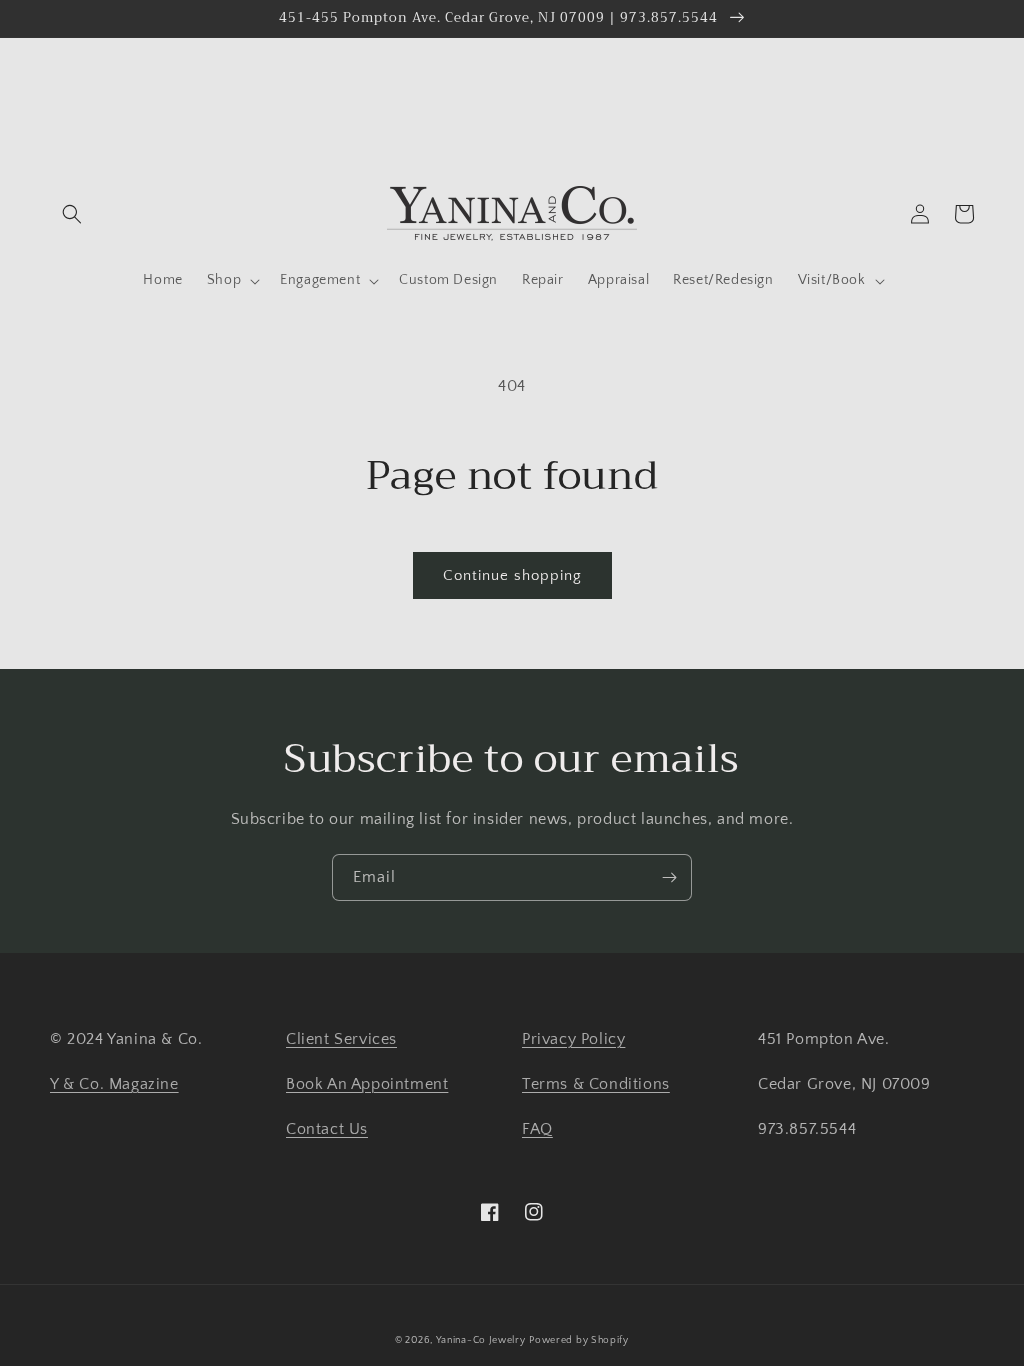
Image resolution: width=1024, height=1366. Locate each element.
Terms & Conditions (596, 1084)
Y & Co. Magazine (114, 1084)
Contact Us (327, 1129)
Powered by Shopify (579, 1340)
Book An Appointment (367, 1084)
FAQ (537, 1129)
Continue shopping (512, 575)
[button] (72, 214)
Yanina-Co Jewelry (481, 1340)
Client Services (341, 1039)
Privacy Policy (573, 1039)
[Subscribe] (669, 877)
